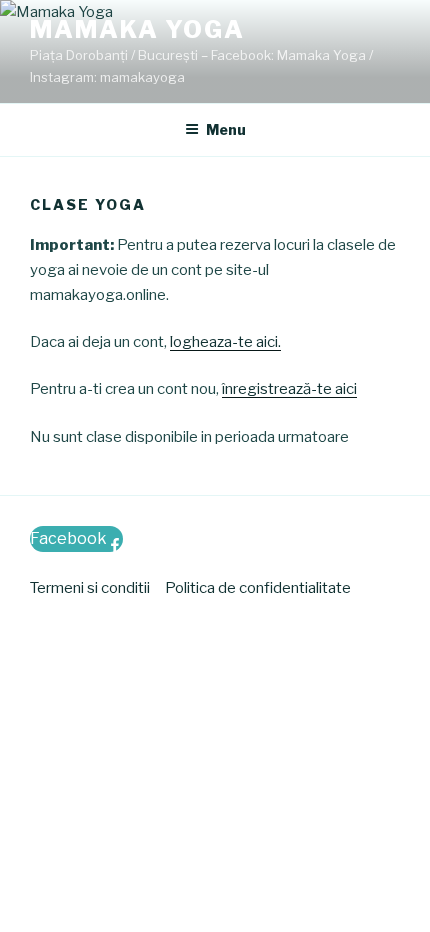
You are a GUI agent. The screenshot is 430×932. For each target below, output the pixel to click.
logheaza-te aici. (225, 342)
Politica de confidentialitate (258, 588)
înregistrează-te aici (289, 389)
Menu (226, 129)
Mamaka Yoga (137, 29)
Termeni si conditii (90, 588)
